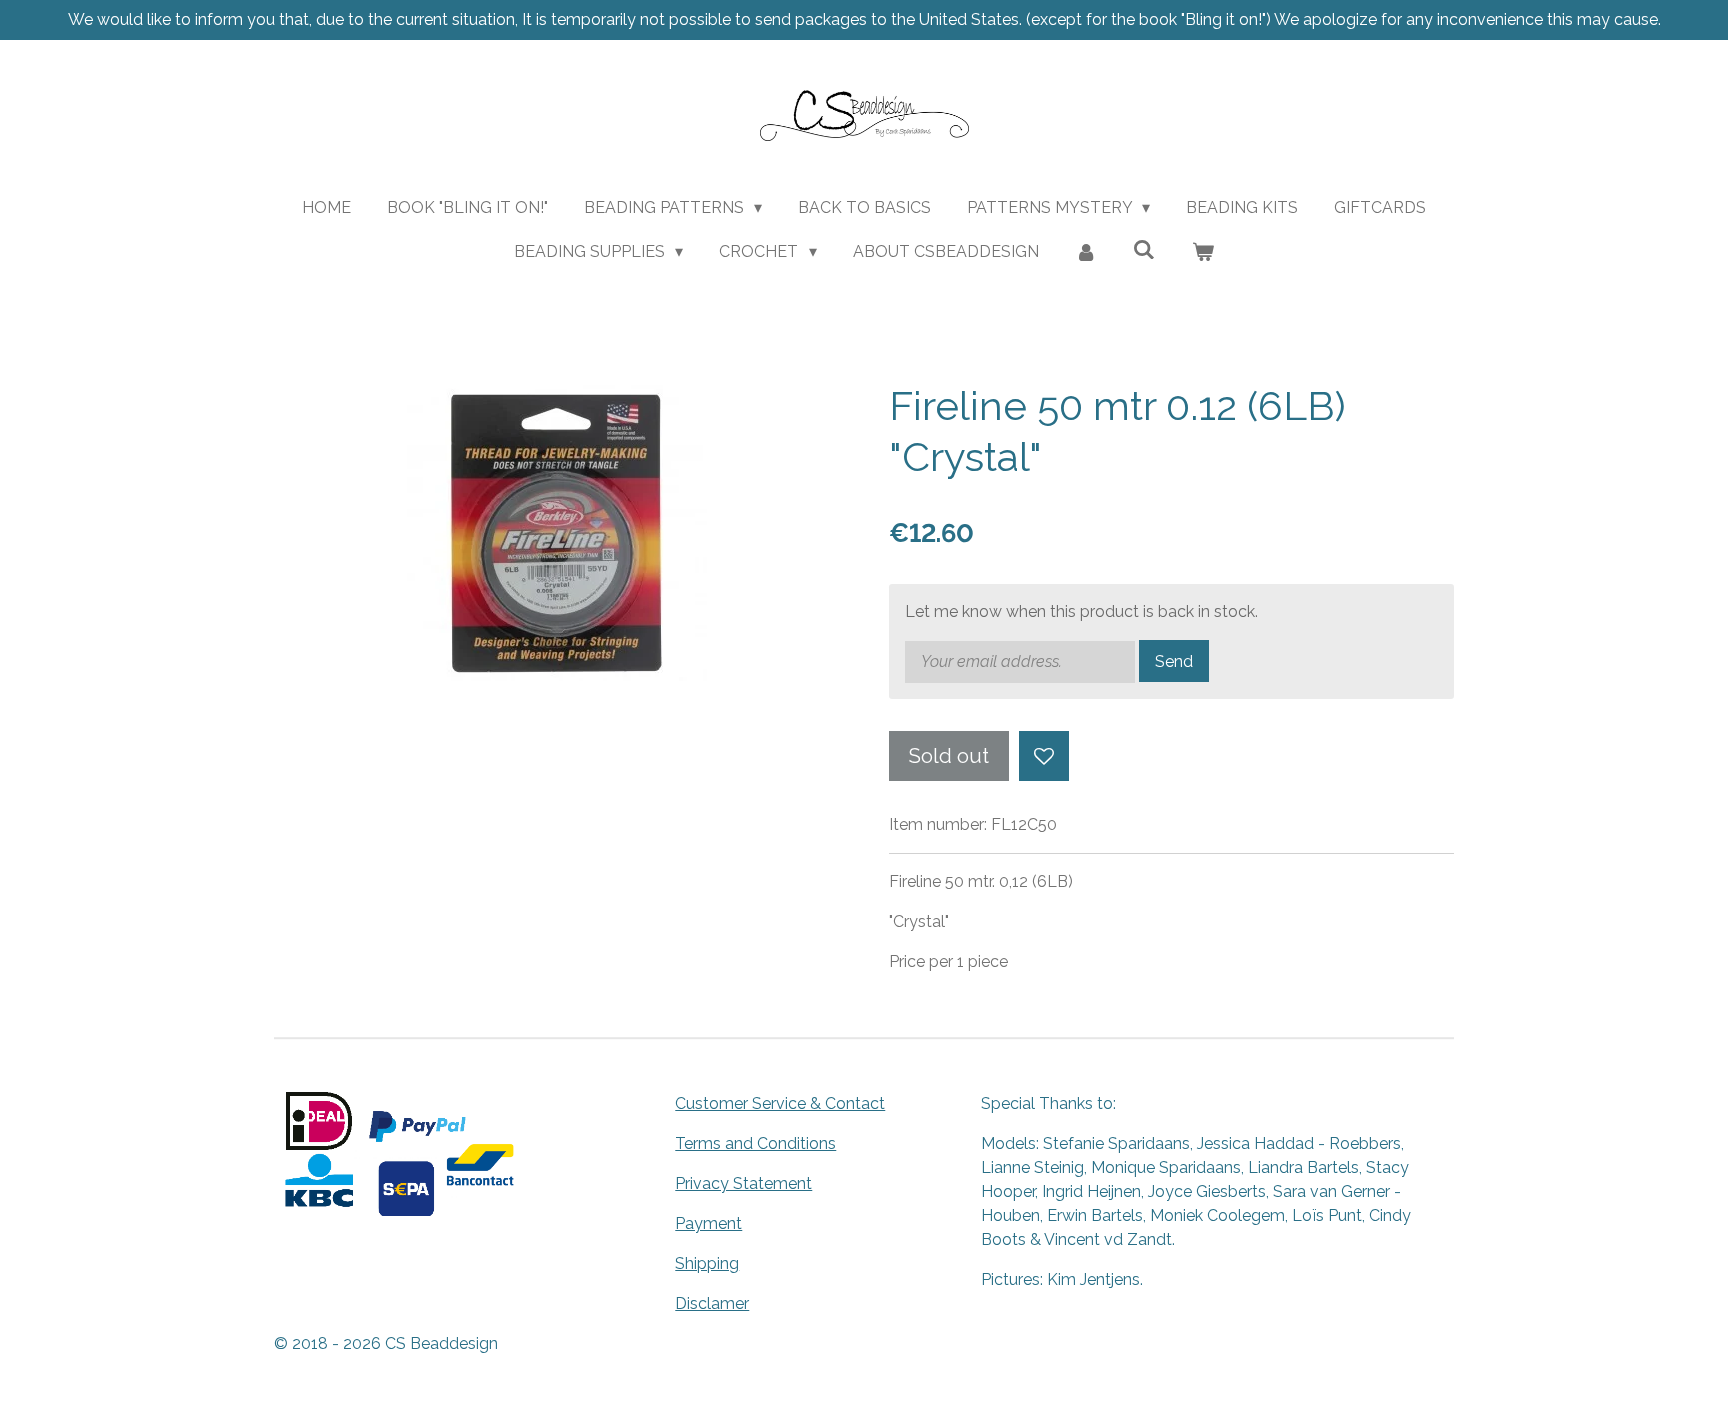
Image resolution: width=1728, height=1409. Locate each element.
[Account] (1086, 252)
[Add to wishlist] (1044, 756)
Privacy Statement (743, 1183)
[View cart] (1203, 252)
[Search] (1144, 249)
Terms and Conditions (755, 1143)
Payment (708, 1223)
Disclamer (712, 1303)
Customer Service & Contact (780, 1103)
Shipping (707, 1263)
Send (1174, 661)
